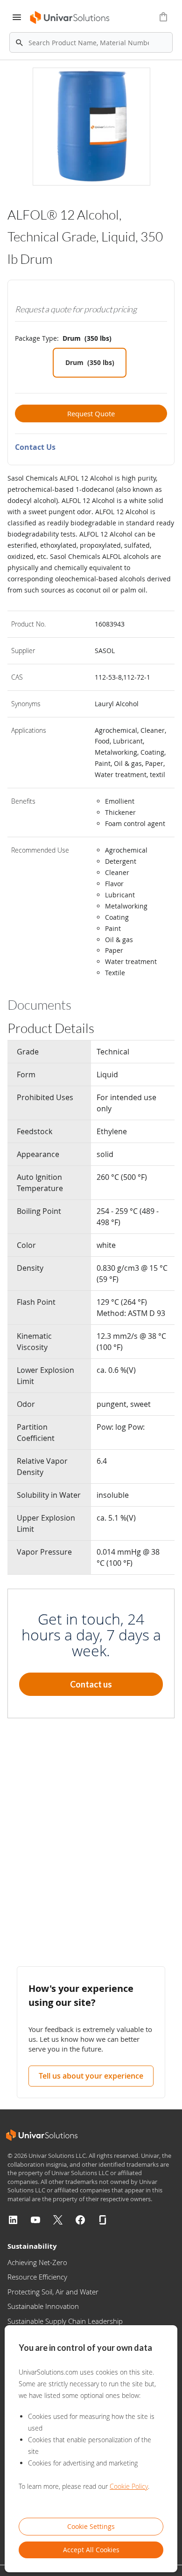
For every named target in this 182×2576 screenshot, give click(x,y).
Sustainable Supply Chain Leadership (65, 2321)
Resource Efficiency (37, 2277)
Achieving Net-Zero (37, 2262)
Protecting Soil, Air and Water (53, 2292)
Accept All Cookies (91, 2550)
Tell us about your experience (91, 2076)
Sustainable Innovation (43, 2306)
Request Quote (91, 413)
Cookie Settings (91, 2526)
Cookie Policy (129, 2486)
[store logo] (70, 17)
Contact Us (35, 447)
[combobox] (91, 42)
